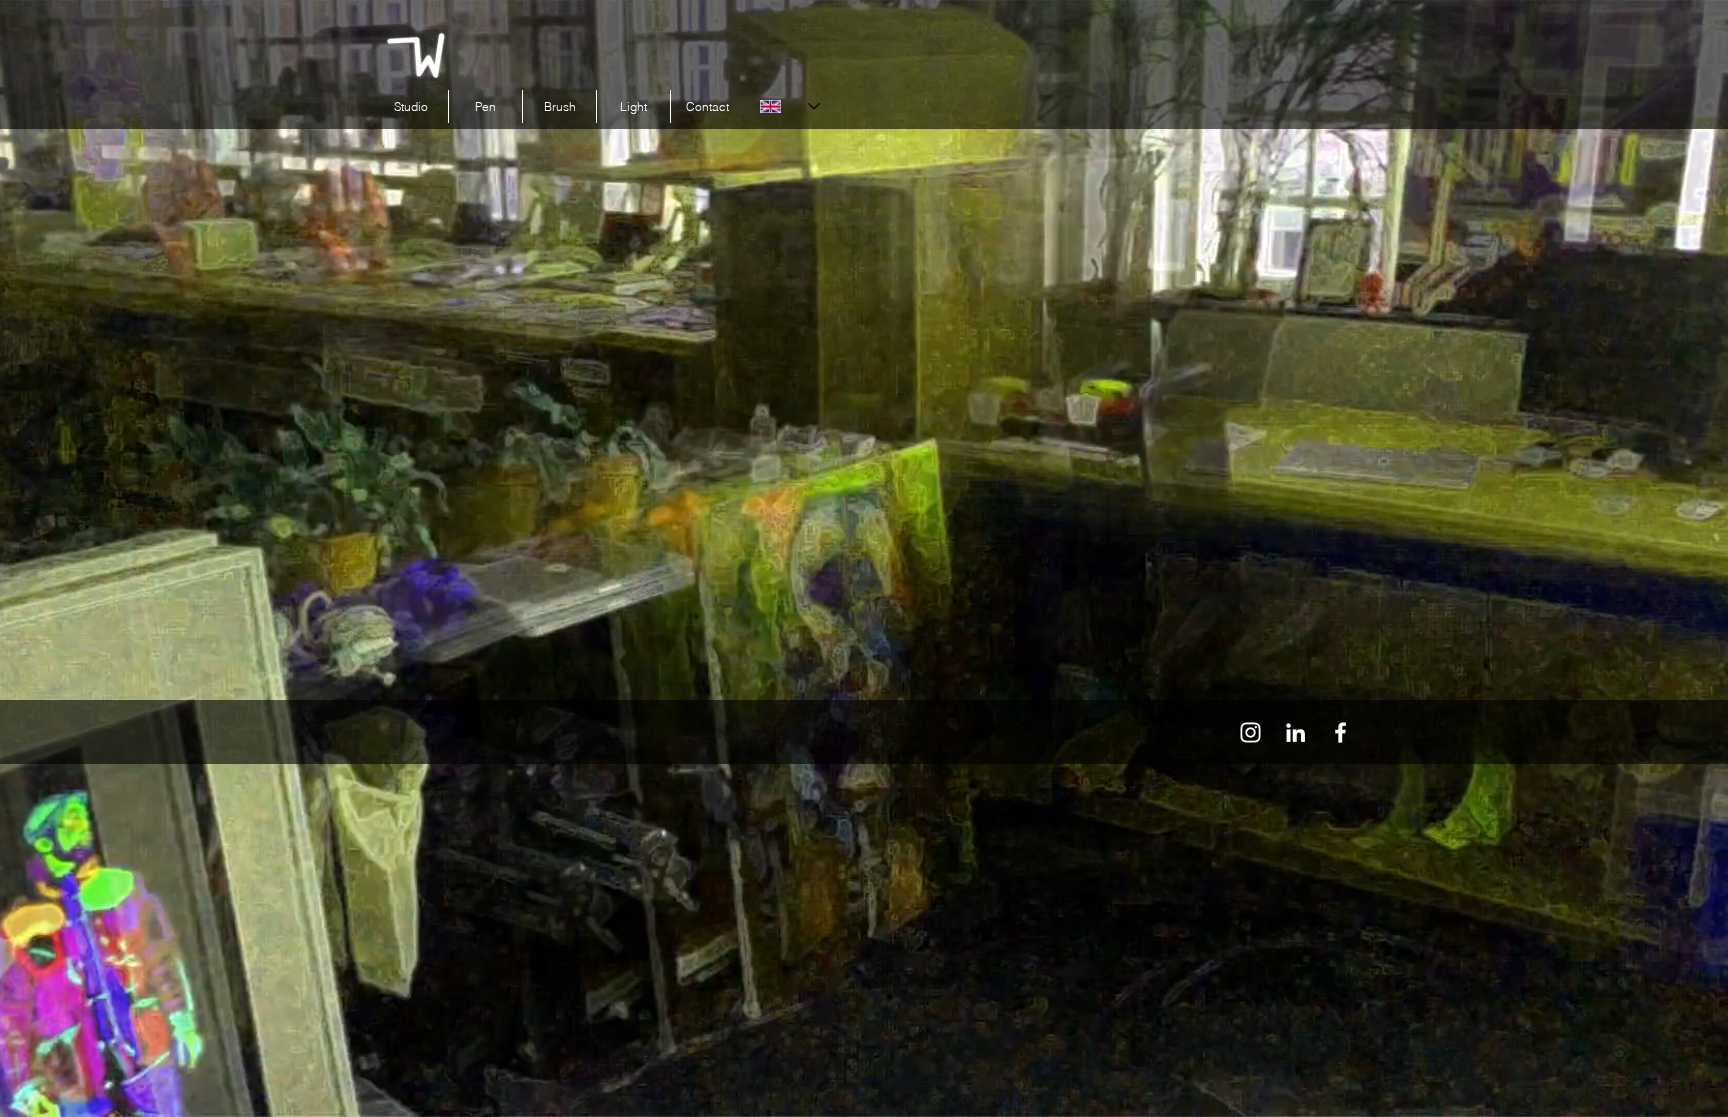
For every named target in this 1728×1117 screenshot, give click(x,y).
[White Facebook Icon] (1340, 732)
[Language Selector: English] (790, 106)
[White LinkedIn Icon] (1295, 732)
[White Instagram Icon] (1250, 732)
